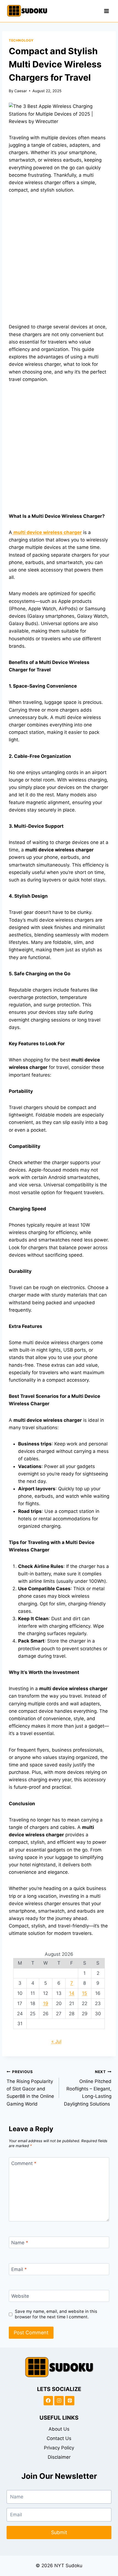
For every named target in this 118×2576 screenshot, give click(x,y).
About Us (59, 2429)
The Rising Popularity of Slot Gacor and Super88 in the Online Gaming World (30, 2088)
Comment (24, 2163)
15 (85, 1993)
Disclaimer (59, 2457)
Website (20, 2296)
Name (20, 2243)
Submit (59, 2532)
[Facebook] (48, 2401)
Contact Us (59, 2438)
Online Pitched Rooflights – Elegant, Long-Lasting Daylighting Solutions (88, 2088)
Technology (21, 40)
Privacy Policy (59, 2448)
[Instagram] (59, 2401)
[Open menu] (106, 11)
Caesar (21, 91)
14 (72, 1993)
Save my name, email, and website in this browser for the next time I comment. (56, 2314)
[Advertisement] (59, 262)
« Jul (56, 2041)
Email (19, 2269)
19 (46, 2003)
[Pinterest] (70, 2401)
